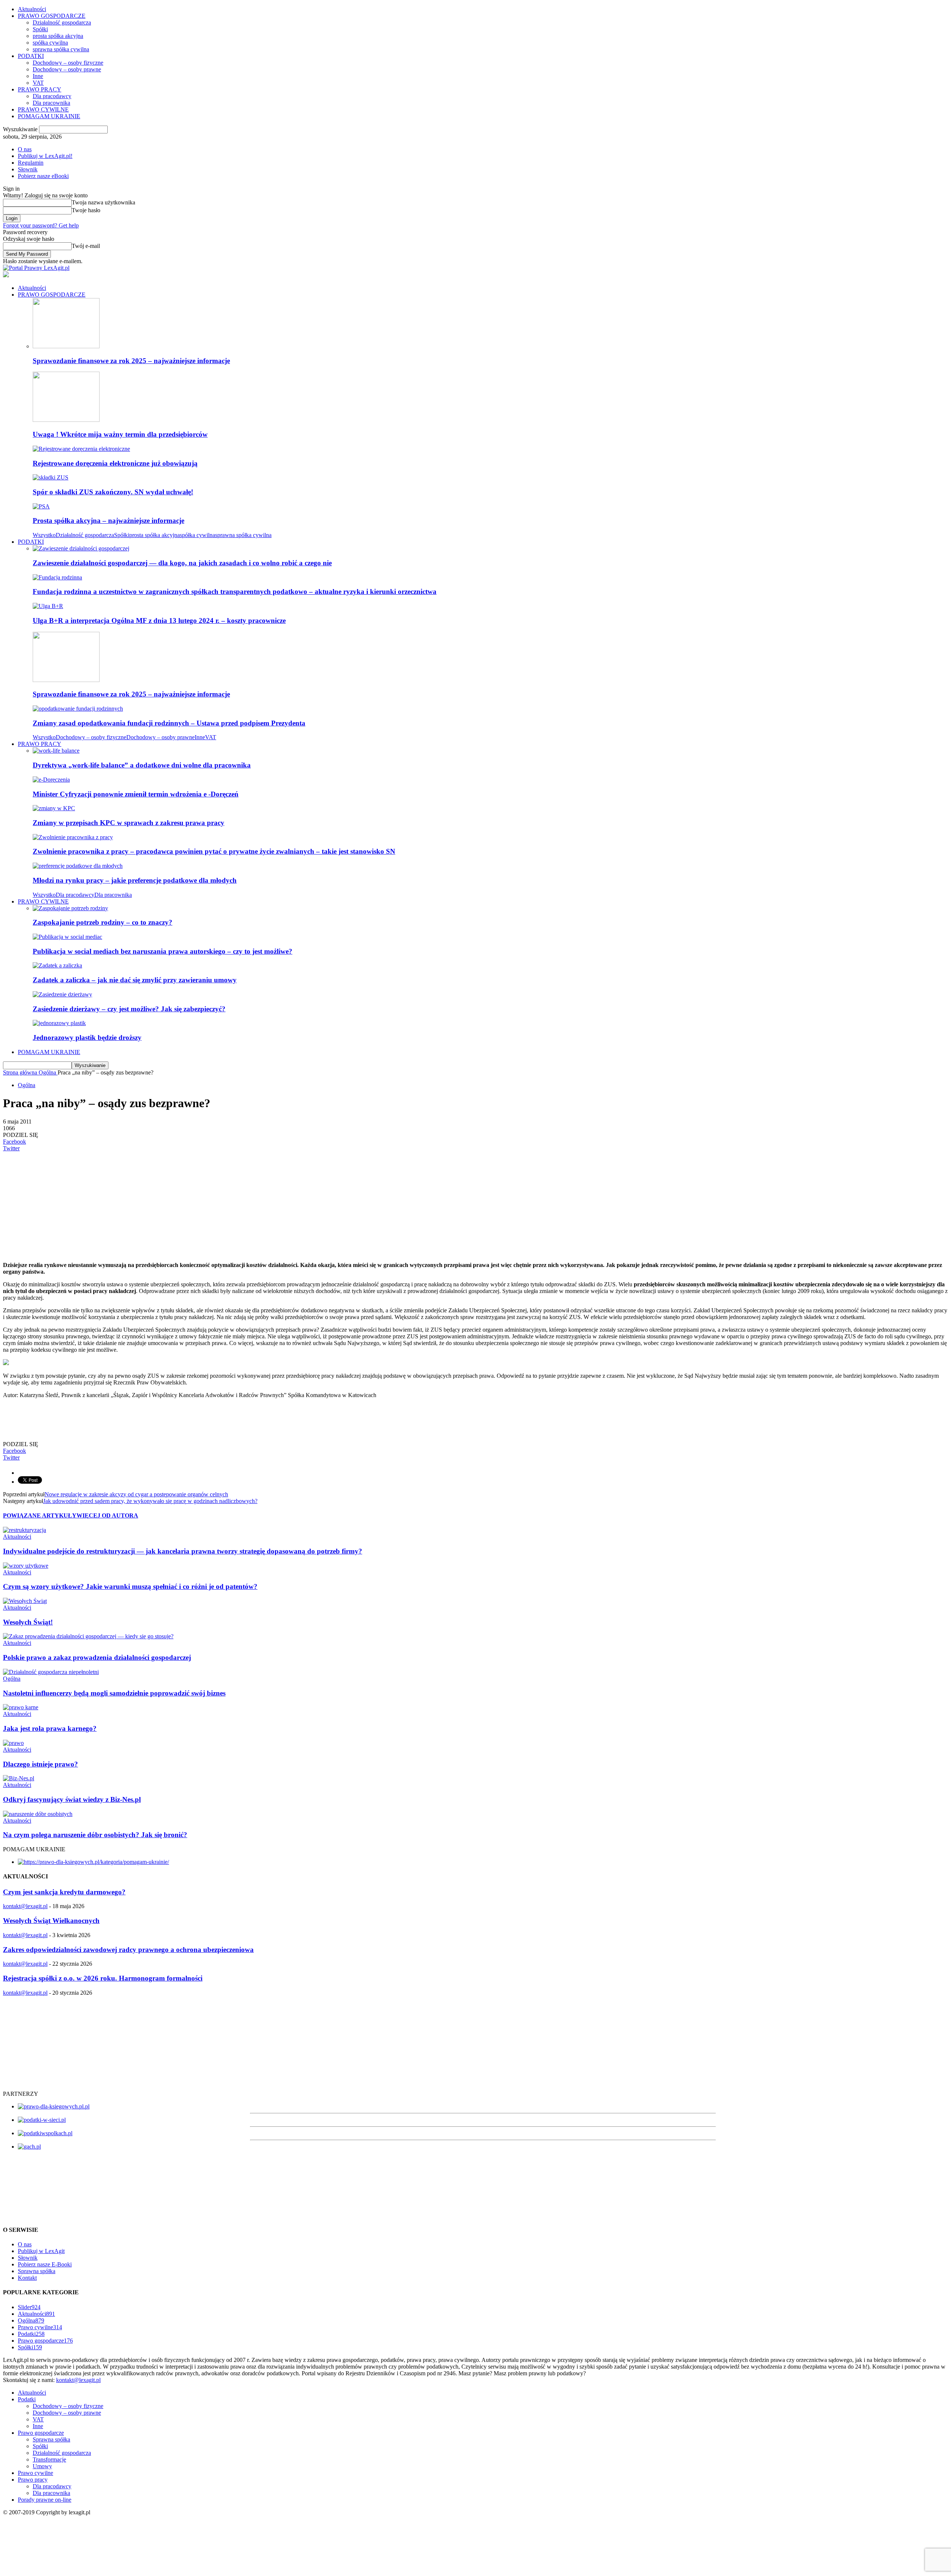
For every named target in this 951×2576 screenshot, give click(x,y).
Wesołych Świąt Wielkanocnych (51, 1921)
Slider (29, 2307)
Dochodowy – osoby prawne (67, 69)
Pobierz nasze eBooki (43, 176)
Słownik (28, 169)
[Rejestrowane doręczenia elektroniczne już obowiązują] (81, 449)
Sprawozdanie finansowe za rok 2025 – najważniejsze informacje (131, 361)
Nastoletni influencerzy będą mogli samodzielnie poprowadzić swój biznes (114, 1693)
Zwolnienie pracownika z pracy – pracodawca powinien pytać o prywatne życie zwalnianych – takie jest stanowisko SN (214, 851)
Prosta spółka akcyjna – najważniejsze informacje (108, 521)
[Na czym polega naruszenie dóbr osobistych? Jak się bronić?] (38, 1814)
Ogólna (27, 1085)
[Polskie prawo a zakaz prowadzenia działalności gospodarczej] (88, 1636)
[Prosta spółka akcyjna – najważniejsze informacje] (41, 506)
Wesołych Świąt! (28, 1622)
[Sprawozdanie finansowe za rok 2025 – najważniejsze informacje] (66, 346)
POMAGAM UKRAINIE (49, 116)
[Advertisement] (226, 1204)
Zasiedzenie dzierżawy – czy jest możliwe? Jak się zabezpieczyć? (129, 1009)
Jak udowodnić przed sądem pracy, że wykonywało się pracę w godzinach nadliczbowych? (150, 1501)
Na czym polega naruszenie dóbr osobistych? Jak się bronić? (95, 1835)
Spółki (40, 29)
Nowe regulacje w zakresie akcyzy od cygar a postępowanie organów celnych (136, 1494)
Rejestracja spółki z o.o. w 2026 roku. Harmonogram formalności (103, 1978)
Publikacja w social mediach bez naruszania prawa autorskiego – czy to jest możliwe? (163, 951)
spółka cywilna (50, 43)
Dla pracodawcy (52, 96)
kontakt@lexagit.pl (25, 1906)
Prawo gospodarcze (45, 2341)
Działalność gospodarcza (62, 22)
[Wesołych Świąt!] (25, 1601)
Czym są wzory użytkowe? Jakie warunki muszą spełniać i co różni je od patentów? (130, 1586)
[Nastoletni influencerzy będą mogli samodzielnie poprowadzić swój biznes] (51, 1672)
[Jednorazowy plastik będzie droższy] (59, 1023)
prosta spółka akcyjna (58, 36)
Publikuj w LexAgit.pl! (45, 156)
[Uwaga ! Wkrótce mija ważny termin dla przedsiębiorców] (66, 420)
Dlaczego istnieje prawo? (40, 1764)
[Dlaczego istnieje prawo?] (13, 1743)
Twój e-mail (86, 246)
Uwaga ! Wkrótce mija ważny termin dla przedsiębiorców (120, 434)
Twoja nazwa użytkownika (103, 202)
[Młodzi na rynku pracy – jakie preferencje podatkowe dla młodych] (78, 866)
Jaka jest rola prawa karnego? (50, 1728)
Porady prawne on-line (45, 2500)
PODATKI (31, 56)
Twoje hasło (86, 210)
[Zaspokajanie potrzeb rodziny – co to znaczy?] (70, 908)
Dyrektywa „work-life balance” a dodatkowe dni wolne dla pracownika (142, 765)
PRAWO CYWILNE (43, 109)
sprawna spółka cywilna (61, 49)
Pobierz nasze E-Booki (45, 2264)
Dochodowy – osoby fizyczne (68, 63)
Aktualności (32, 9)
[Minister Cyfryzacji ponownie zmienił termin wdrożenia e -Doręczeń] (51, 780)
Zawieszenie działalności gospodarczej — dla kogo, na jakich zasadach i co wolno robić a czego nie (182, 563)
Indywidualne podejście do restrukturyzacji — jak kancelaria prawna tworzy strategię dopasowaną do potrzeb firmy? (183, 1551)
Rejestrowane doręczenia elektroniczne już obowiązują (115, 463)
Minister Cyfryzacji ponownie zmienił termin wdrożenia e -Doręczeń (136, 794)
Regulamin (31, 163)
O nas (25, 149)
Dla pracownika (51, 103)
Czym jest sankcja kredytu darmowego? (64, 1892)
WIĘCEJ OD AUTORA (107, 1515)
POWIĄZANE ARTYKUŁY (40, 1515)
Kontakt (27, 2278)
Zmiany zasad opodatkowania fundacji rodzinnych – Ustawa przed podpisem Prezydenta (169, 723)
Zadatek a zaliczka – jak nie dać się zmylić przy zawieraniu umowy (135, 980)
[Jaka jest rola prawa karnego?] (21, 1707)
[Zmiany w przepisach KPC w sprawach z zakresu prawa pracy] (54, 808)
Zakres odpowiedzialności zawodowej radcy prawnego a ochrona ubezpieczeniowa (128, 1950)
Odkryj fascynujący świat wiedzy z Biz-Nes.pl (72, 1799)
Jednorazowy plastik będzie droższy (87, 1037)
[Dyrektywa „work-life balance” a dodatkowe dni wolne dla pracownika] (56, 751)
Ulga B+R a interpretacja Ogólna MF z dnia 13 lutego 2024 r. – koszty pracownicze (159, 620)
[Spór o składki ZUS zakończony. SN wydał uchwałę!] (51, 477)
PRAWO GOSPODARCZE (52, 16)
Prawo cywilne (40, 2327)
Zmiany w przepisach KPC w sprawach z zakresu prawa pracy (129, 823)
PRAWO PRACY (40, 89)
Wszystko (44, 535)
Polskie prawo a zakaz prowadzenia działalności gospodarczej (97, 1657)
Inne (38, 76)
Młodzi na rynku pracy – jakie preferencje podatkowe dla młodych (135, 880)
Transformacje (49, 2459)
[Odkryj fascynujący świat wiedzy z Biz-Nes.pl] (19, 1778)
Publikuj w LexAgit (41, 2251)
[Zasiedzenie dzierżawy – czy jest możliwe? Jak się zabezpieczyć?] (62, 994)
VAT (38, 83)
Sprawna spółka (37, 2271)
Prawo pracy (33, 2480)
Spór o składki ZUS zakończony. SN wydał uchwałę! (113, 492)
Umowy (42, 2466)
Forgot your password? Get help (41, 225)
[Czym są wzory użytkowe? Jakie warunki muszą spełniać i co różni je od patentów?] (26, 1566)
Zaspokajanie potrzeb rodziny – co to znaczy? (103, 922)
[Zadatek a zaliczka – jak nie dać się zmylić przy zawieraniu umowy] (57, 965)
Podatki (31, 2334)
